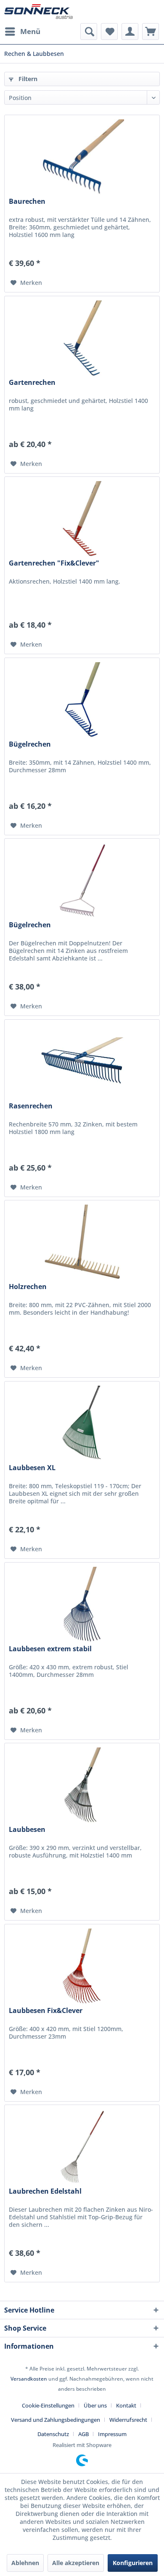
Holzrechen (28, 1287)
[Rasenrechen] (82, 1062)
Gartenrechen (32, 383)
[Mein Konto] (130, 32)
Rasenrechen (31, 1106)
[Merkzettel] (109, 32)
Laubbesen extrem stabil (50, 1649)
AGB (83, 2434)
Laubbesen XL (32, 1468)
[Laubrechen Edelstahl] (82, 2147)
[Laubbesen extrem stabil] (82, 1605)
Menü (30, 31)
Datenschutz (53, 2434)
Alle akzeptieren (76, 2563)
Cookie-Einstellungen (48, 2405)
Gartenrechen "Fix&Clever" (54, 563)
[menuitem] (22, 32)
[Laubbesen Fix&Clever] (82, 1966)
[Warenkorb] (151, 32)
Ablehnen (25, 2563)
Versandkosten (29, 2379)
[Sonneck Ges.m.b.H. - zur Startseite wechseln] (38, 12)
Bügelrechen (30, 744)
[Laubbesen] (82, 1785)
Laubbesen (27, 1830)
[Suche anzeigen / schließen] (89, 32)
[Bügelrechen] (82, 700)
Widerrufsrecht (128, 2420)
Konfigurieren (133, 2563)
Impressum (112, 2434)
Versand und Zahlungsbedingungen (56, 2420)
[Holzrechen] (82, 1242)
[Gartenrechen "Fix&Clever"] (82, 519)
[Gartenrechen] (82, 338)
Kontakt (126, 2405)
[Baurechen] (82, 157)
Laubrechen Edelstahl (45, 2191)
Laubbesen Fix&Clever (46, 2011)
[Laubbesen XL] (82, 1424)
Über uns (95, 2405)
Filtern (27, 79)
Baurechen (27, 201)
